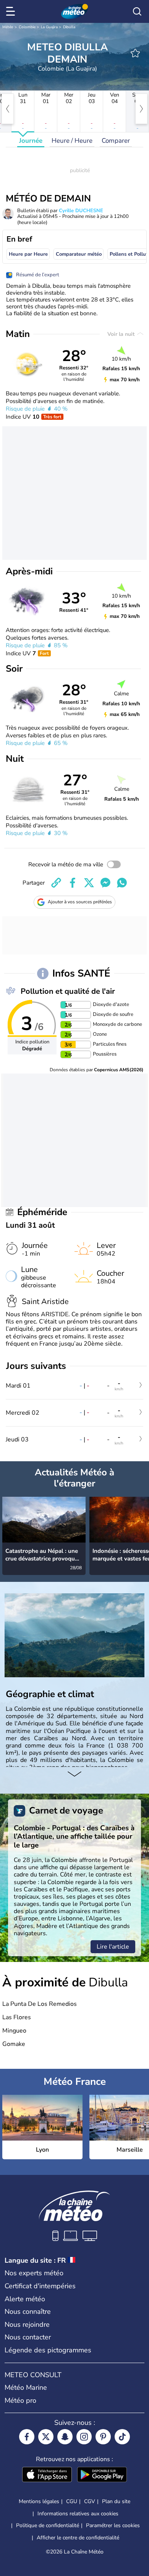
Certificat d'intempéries (40, 2286)
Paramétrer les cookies (113, 2526)
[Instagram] (84, 2437)
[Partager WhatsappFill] (122, 883)
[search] (137, 11)
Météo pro (20, 2400)
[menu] (12, 11)
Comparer (116, 141)
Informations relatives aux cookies (78, 2514)
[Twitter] (46, 2437)
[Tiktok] (122, 2437)
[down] (74, 1775)
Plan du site (116, 2501)
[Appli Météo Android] (102, 2475)
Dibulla (69, 27)
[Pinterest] (103, 2437)
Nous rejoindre (27, 2325)
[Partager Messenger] (105, 883)
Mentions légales (39, 2501)
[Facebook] (27, 2437)
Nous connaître (28, 2312)
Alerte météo (25, 2299)
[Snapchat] (65, 2437)
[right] (141, 109)
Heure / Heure (72, 141)
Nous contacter (28, 2337)
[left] (8, 109)
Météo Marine (26, 2387)
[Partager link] (56, 883)
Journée (31, 141)
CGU (72, 2501)
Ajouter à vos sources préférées (80, 902)
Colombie (27, 27)
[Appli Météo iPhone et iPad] (47, 2475)
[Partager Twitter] (89, 883)
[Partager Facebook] (73, 883)
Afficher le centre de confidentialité (78, 2538)
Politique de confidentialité (48, 2525)
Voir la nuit (122, 334)
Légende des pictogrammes (48, 2350)
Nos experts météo (34, 2273)
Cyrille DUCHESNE (81, 211)
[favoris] (135, 53)
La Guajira (49, 27)
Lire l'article (113, 1947)
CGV (90, 2501)
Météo (8, 27)
